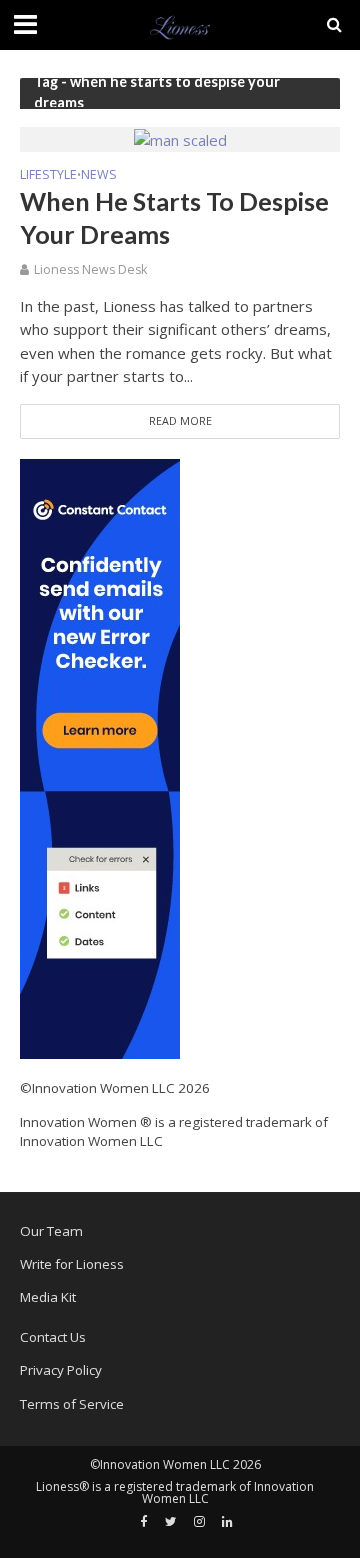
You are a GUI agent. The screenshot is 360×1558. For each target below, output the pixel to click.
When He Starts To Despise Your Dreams (174, 217)
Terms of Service (72, 1404)
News (99, 176)
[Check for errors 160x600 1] (100, 758)
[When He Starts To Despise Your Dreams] (180, 138)
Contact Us (53, 1337)
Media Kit (48, 1297)
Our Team (51, 1231)
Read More (180, 421)
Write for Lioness (72, 1264)
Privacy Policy (61, 1370)
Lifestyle (48, 176)
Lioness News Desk (90, 269)
